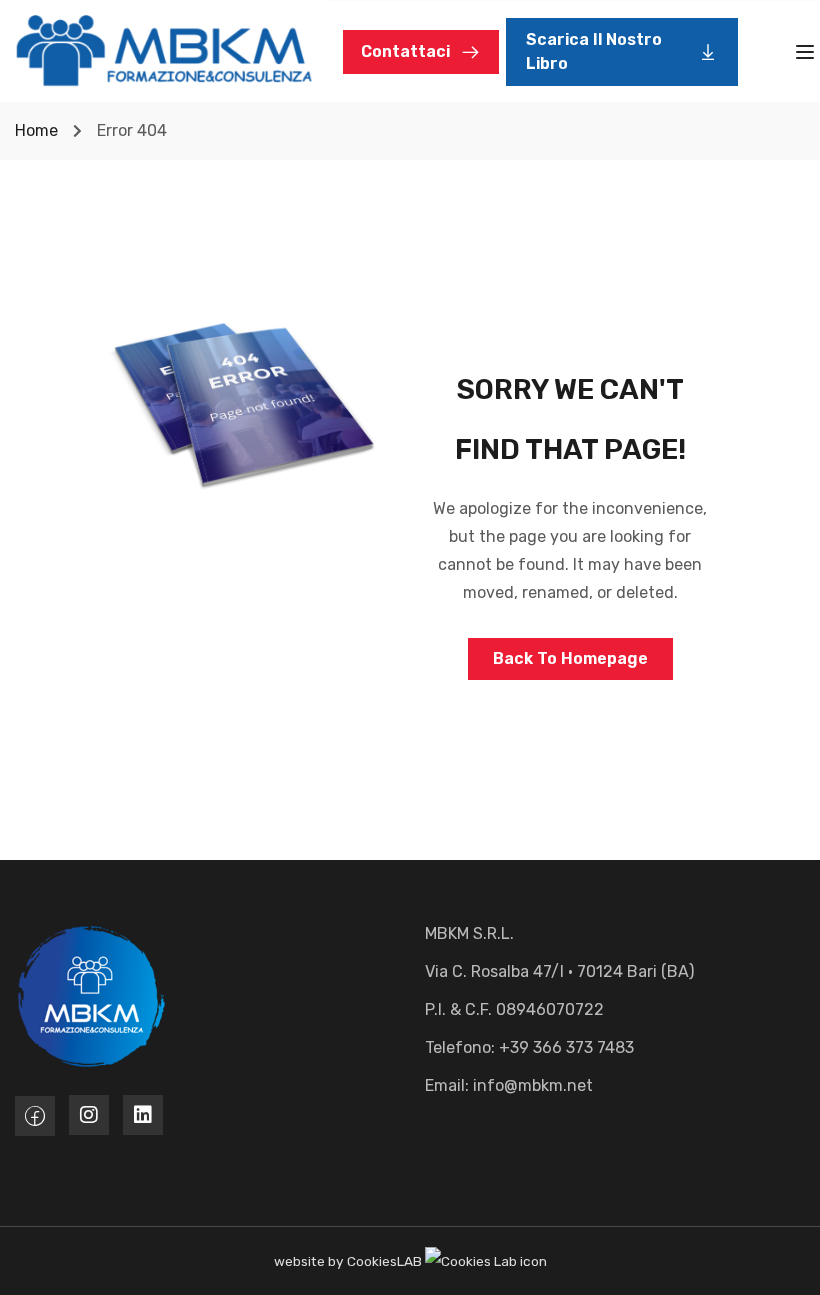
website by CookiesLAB (349, 1261)
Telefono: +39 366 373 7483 (529, 1047)
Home (36, 130)
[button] (622, 52)
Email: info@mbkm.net (509, 1085)
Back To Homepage (570, 658)
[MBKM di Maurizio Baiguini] (164, 49)
